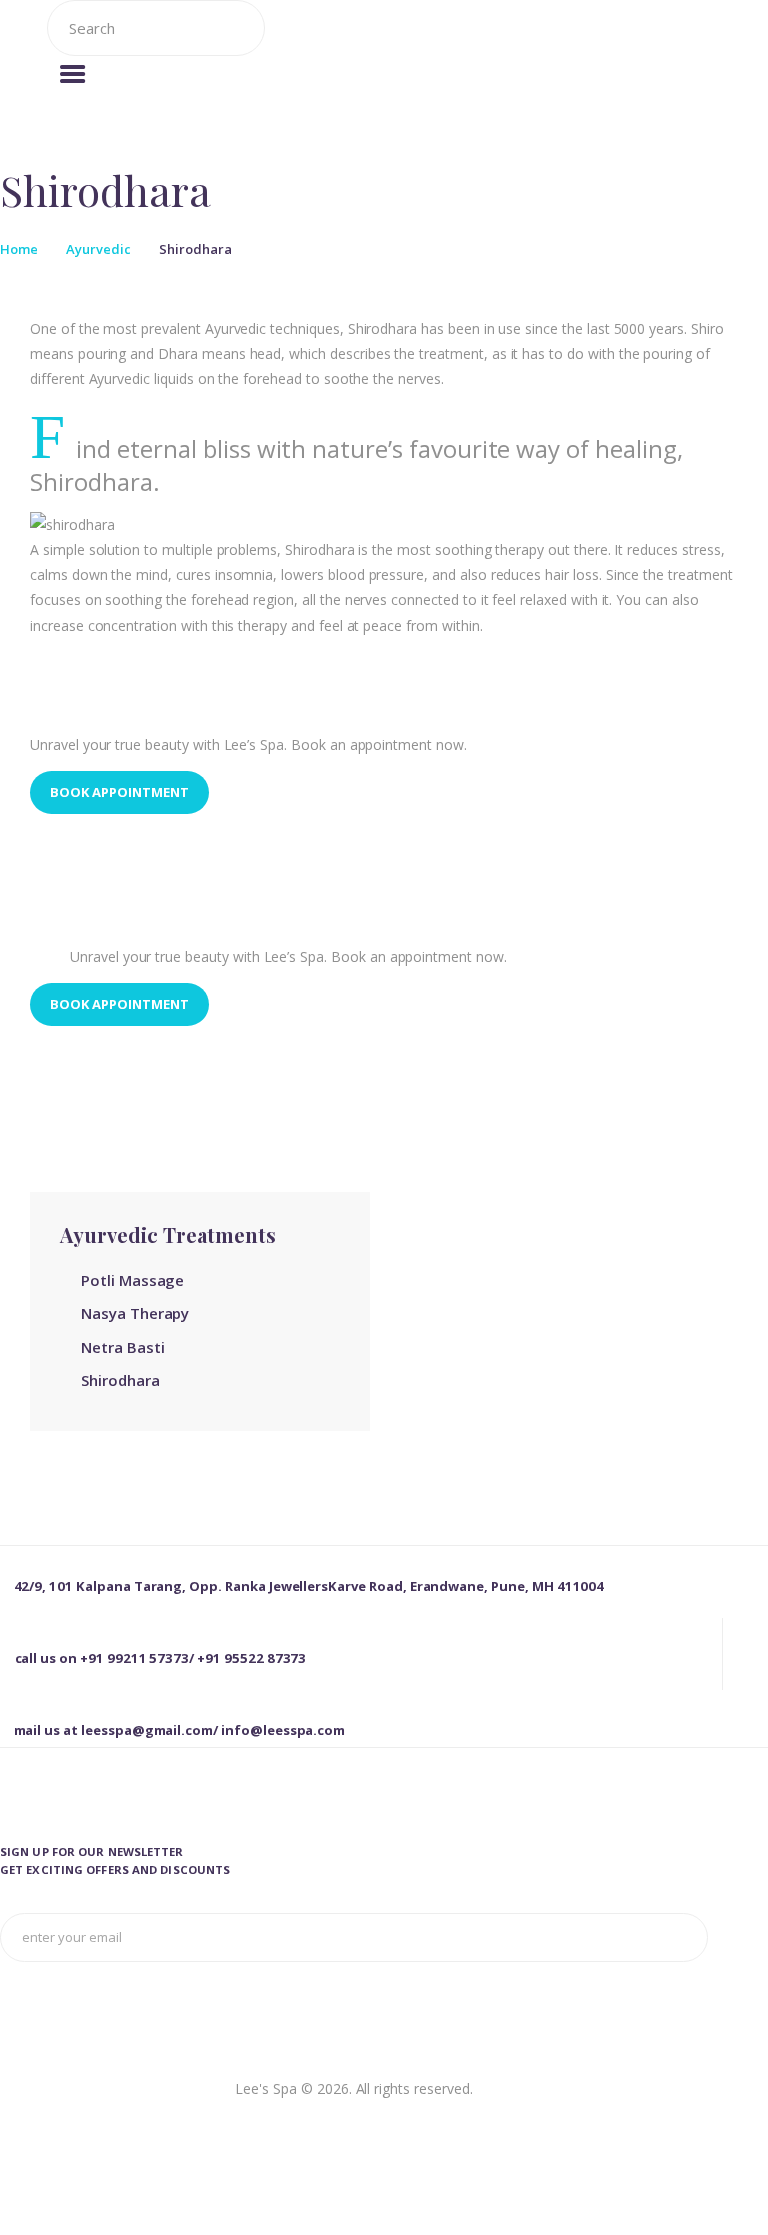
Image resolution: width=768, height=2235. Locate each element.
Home (19, 249)
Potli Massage (132, 1280)
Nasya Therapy (135, 1313)
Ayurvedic (98, 249)
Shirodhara (120, 1380)
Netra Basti (122, 1347)
